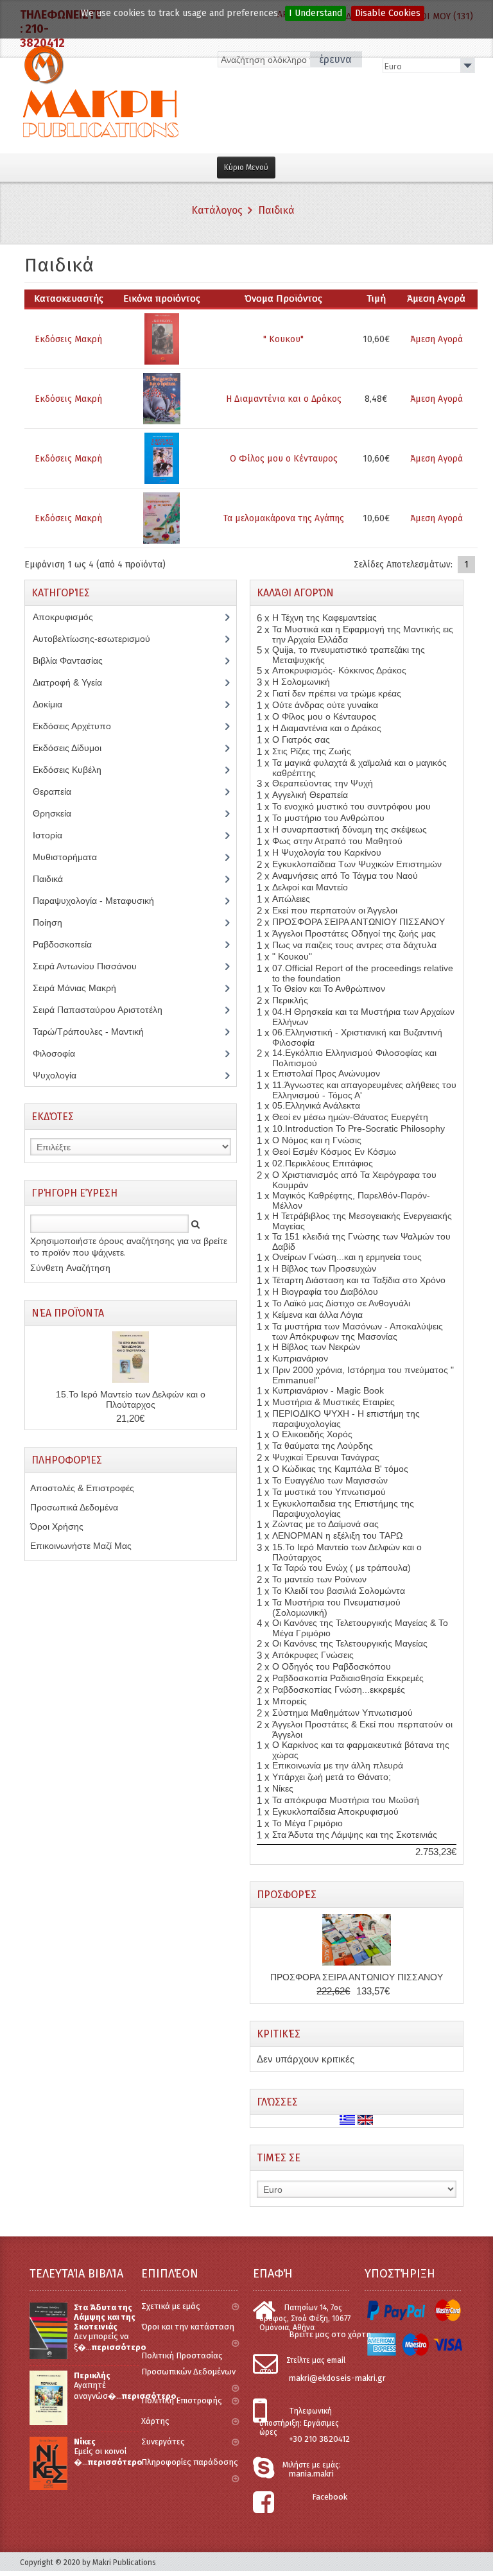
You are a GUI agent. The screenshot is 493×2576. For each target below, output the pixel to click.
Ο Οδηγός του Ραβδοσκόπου (332, 1666)
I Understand (316, 13)
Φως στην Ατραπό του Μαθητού (337, 841)
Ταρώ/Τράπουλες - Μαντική (95, 1032)
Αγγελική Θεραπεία (310, 795)
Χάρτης (155, 2421)
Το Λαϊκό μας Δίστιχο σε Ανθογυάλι (341, 1303)
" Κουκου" (283, 339)
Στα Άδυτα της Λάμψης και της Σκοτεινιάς (355, 1835)
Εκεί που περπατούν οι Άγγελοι (335, 910)
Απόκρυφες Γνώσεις (313, 1655)
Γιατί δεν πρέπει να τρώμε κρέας (337, 693)
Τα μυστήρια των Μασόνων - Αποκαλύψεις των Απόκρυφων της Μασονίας (358, 1331)
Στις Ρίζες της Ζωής (312, 751)
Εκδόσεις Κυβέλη (77, 770)
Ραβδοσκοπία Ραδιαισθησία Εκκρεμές (348, 1678)
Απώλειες (291, 899)
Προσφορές (287, 1895)
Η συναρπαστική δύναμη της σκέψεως (350, 829)
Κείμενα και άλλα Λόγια (317, 1315)
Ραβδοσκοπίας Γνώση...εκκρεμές (339, 1690)
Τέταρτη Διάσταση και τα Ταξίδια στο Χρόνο (359, 1280)
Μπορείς (290, 1701)
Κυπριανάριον (300, 1358)
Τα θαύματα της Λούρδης (323, 1446)
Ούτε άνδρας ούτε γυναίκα (325, 705)
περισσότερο (119, 2347)
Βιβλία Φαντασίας (75, 661)
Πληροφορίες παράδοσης (190, 2462)
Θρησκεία (61, 813)
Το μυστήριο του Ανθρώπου (328, 818)
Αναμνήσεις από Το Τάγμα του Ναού (345, 876)
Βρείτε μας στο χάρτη (330, 2334)
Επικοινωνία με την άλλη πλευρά (338, 1765)
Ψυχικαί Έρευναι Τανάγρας (326, 1457)
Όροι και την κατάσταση (188, 2327)
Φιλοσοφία (64, 1053)
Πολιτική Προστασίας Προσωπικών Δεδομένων (188, 2364)
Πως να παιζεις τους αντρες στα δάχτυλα (354, 945)
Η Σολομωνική (301, 682)
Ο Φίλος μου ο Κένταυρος (284, 459)
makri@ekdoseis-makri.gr (337, 2378)
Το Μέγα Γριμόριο (307, 1823)
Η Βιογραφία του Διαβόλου (325, 1292)
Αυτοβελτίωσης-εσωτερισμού (99, 639)
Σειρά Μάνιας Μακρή (82, 988)
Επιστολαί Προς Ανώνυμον (326, 1073)
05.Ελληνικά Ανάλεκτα (316, 1105)
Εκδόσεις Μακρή (68, 339)
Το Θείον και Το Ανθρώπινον (329, 989)
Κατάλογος (217, 210)
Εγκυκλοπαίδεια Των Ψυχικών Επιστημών (357, 864)
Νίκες (283, 1788)
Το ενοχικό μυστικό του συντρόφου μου (351, 806)
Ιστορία (55, 835)
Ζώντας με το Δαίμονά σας (325, 1524)
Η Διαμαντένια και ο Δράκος (284, 399)
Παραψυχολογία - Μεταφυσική (103, 901)
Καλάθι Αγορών (295, 593)
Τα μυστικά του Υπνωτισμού (329, 1492)
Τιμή (376, 298)
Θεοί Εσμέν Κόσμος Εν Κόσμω (334, 1152)
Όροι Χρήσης (57, 1526)
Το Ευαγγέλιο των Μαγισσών (330, 1480)
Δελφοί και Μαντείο (310, 887)
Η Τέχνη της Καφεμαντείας (324, 618)
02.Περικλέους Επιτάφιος (323, 1163)
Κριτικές (279, 2034)
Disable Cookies (388, 13)
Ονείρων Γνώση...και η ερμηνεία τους (347, 1257)
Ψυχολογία (64, 1075)
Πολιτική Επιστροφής (182, 2400)
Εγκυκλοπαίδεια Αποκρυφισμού (335, 1811)
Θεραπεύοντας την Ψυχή (323, 783)
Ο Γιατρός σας (301, 739)
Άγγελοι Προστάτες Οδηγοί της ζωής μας (354, 933)
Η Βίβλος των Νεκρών (316, 1347)
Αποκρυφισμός (73, 617)
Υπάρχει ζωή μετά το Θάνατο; (332, 1777)
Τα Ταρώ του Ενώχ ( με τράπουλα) (342, 1568)
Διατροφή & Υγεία (74, 682)
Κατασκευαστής (69, 298)
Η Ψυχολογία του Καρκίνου (327, 852)
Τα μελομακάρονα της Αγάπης (284, 518)
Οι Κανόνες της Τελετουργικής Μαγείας (350, 1643)
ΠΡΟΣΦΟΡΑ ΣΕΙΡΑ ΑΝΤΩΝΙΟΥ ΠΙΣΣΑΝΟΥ (359, 922)
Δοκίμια (55, 704)
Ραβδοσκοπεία (69, 944)
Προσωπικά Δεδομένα (74, 1507)
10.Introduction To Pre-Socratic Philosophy (359, 1128)
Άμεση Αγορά (437, 339)
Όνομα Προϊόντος (283, 298)
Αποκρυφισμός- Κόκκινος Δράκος (339, 670)
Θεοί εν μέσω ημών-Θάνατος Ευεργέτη (350, 1117)
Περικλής (290, 1000)
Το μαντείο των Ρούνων (319, 1579)
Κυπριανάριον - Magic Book (328, 1390)
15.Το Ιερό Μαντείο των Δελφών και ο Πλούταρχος (131, 1399)
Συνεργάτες (163, 2442)
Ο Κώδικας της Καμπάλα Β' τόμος (340, 1469)
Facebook (330, 2497)
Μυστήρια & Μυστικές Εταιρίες (333, 1402)
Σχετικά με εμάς (171, 2306)
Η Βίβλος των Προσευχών (324, 1268)
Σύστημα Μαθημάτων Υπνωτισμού (342, 1713)
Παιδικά (276, 210)
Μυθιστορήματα (72, 857)
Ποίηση (55, 922)
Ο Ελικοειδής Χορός (312, 1434)
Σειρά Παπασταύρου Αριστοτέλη (105, 1010)
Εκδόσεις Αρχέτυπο (79, 726)
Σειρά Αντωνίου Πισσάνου (94, 966)
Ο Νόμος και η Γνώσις (317, 1140)
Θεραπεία (59, 791)
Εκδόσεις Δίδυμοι (74, 748)
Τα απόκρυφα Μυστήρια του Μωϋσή (346, 1800)
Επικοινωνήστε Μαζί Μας (81, 1546)
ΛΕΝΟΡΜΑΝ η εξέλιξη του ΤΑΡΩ (337, 1535)
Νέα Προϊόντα (68, 1313)
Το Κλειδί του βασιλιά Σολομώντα (339, 1591)
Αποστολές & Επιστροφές (82, 1488)
